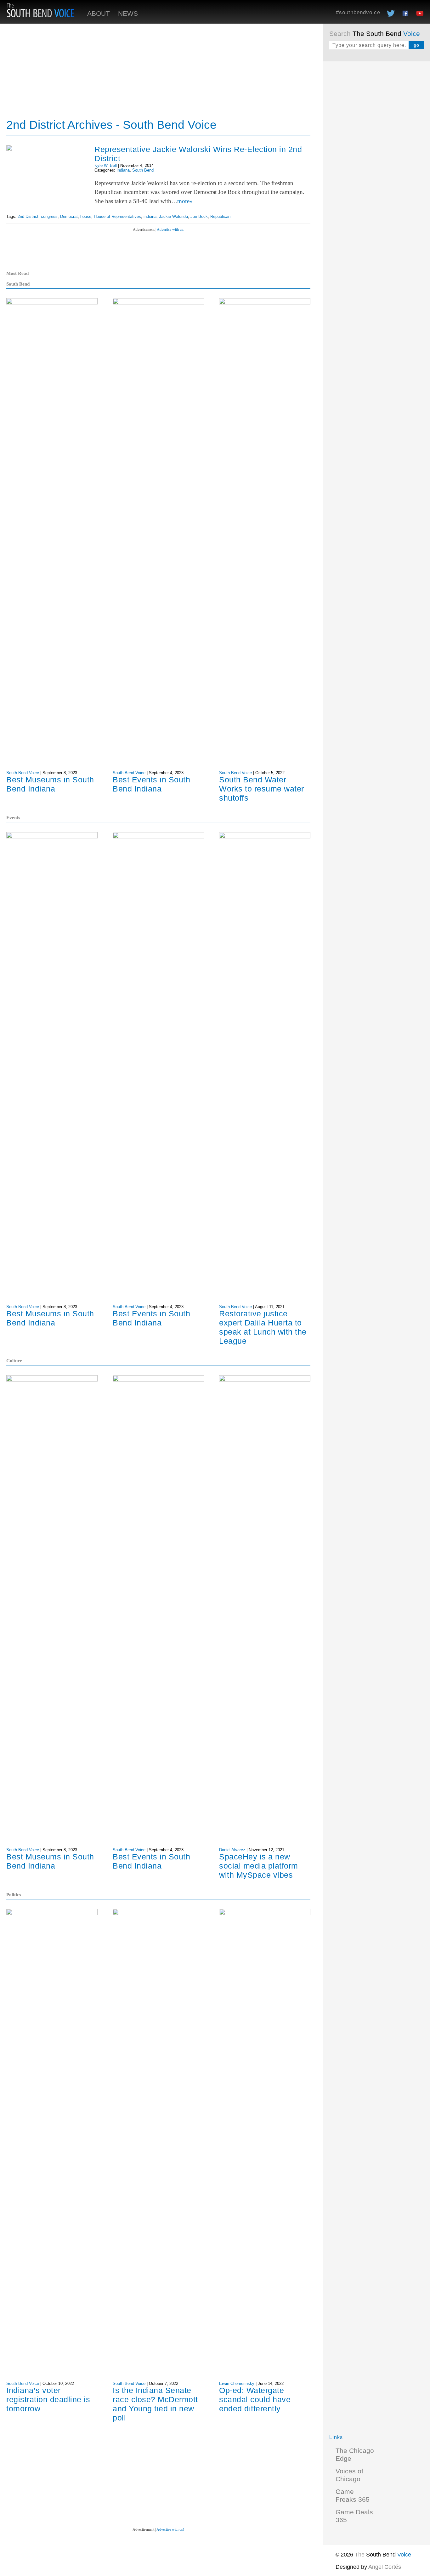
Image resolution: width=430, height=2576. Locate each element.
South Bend (143, 170)
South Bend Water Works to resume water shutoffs (262, 789)
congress (49, 216)
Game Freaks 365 (353, 2496)
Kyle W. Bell (106, 165)
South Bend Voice (23, 773)
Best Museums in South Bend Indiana (50, 784)
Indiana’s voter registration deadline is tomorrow (48, 2399)
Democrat (69, 216)
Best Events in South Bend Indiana (151, 784)
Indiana (123, 170)
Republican (220, 216)
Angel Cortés (385, 2567)
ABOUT (99, 14)
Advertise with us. (170, 230)
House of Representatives (117, 216)
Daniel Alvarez (232, 1850)
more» (185, 201)
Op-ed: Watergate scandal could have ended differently (255, 2399)
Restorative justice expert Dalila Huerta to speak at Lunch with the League (263, 1327)
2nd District (28, 216)
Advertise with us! (170, 2529)
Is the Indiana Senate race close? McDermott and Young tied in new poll (155, 2404)
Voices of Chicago (349, 2475)
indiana (150, 216)
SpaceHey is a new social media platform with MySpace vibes (259, 1866)
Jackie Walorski (173, 216)
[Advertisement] (376, 162)
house (86, 216)
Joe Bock (199, 216)
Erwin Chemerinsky (237, 2383)
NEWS (128, 14)
